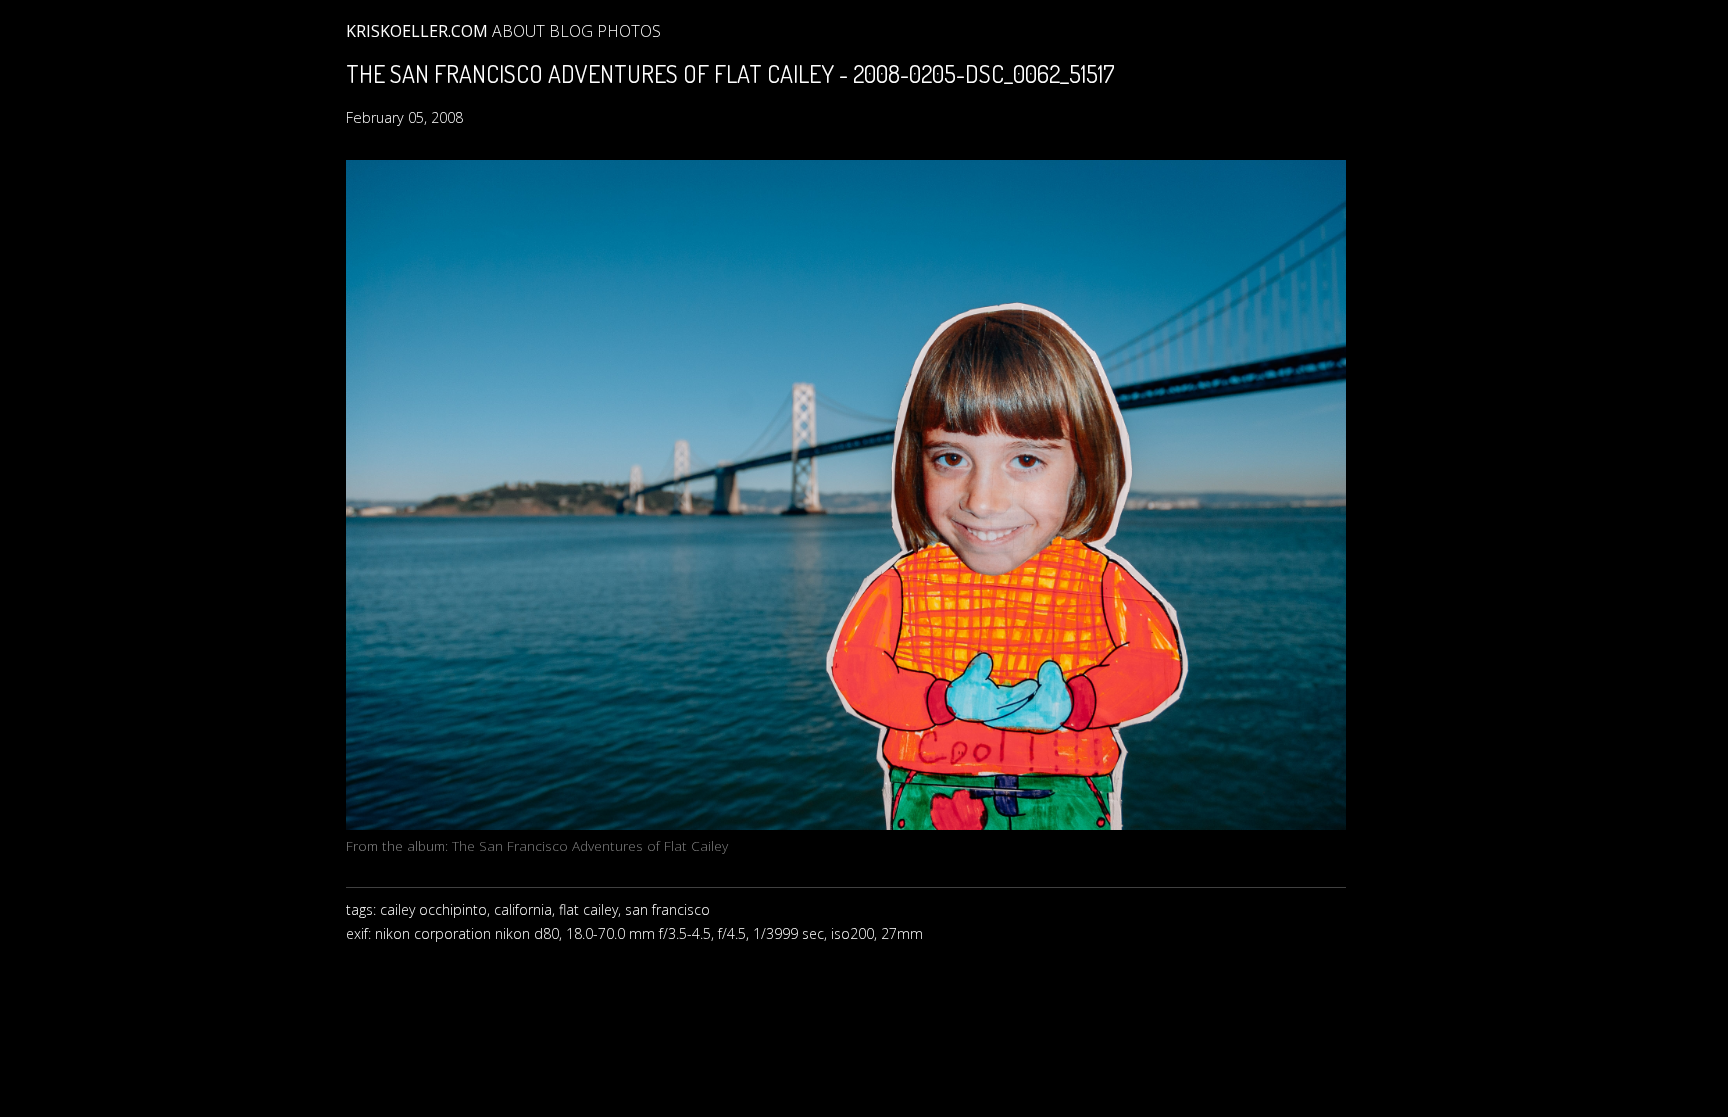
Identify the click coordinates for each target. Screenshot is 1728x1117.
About (518, 31)
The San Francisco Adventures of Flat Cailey (590, 845)
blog (571, 31)
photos (629, 31)
